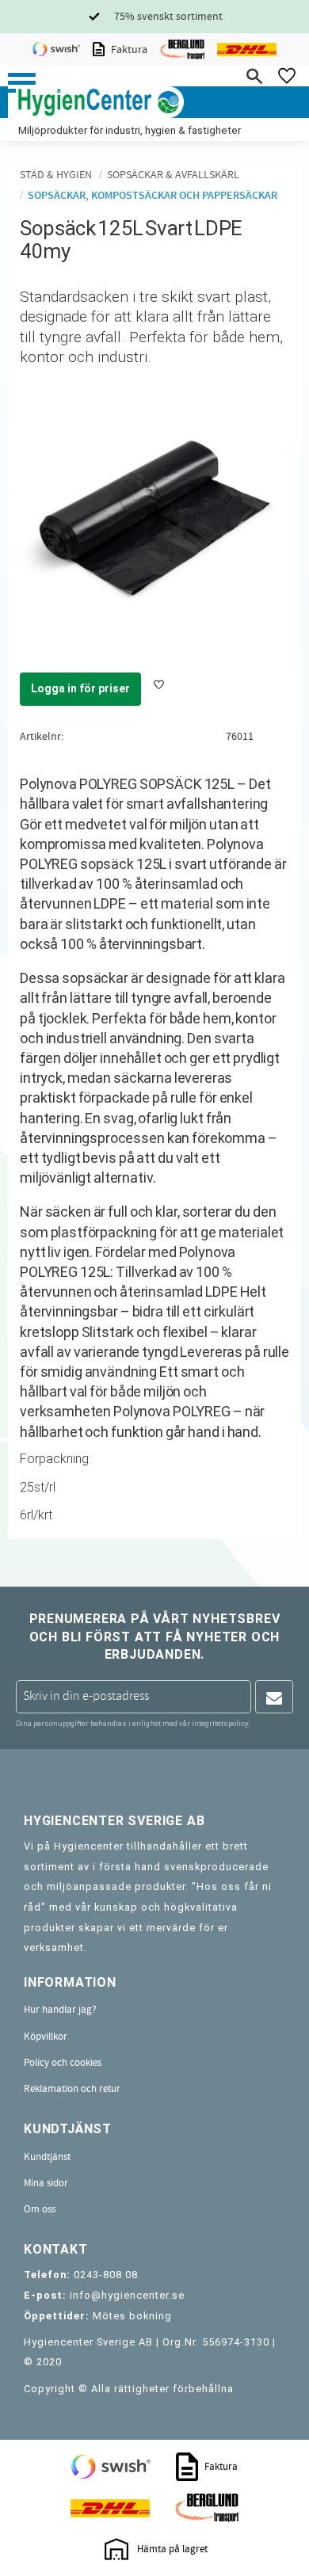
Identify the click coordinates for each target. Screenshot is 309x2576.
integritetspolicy (220, 1723)
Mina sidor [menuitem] (46, 2183)
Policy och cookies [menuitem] (63, 2063)
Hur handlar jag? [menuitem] (60, 2010)
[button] (22, 83)
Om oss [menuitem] (40, 2209)
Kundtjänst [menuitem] (47, 2157)
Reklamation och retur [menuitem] (72, 2089)
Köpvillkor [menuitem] (46, 2037)
